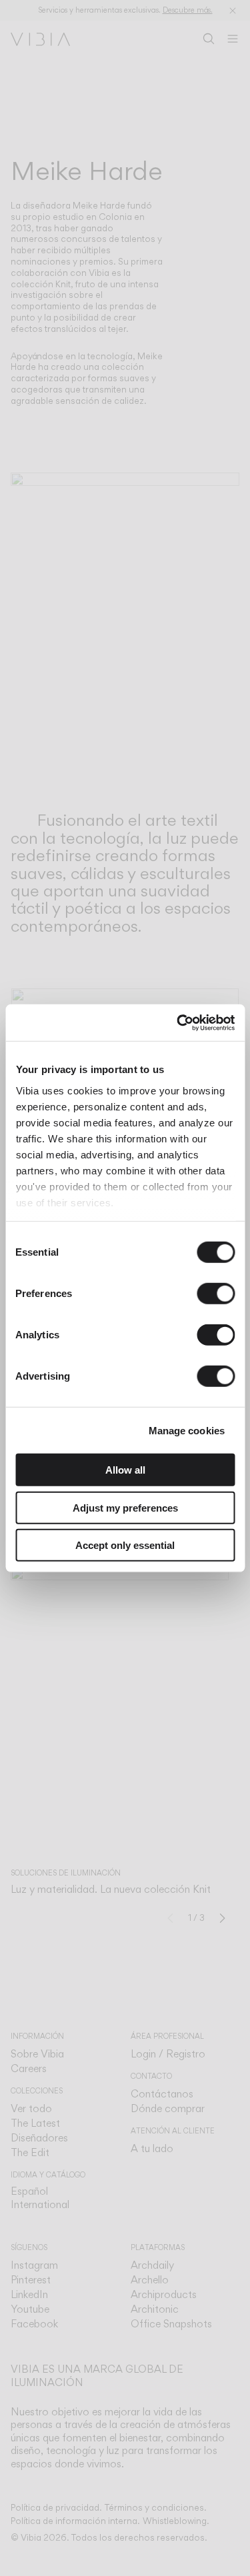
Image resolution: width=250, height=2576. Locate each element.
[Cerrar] (222, 1140)
